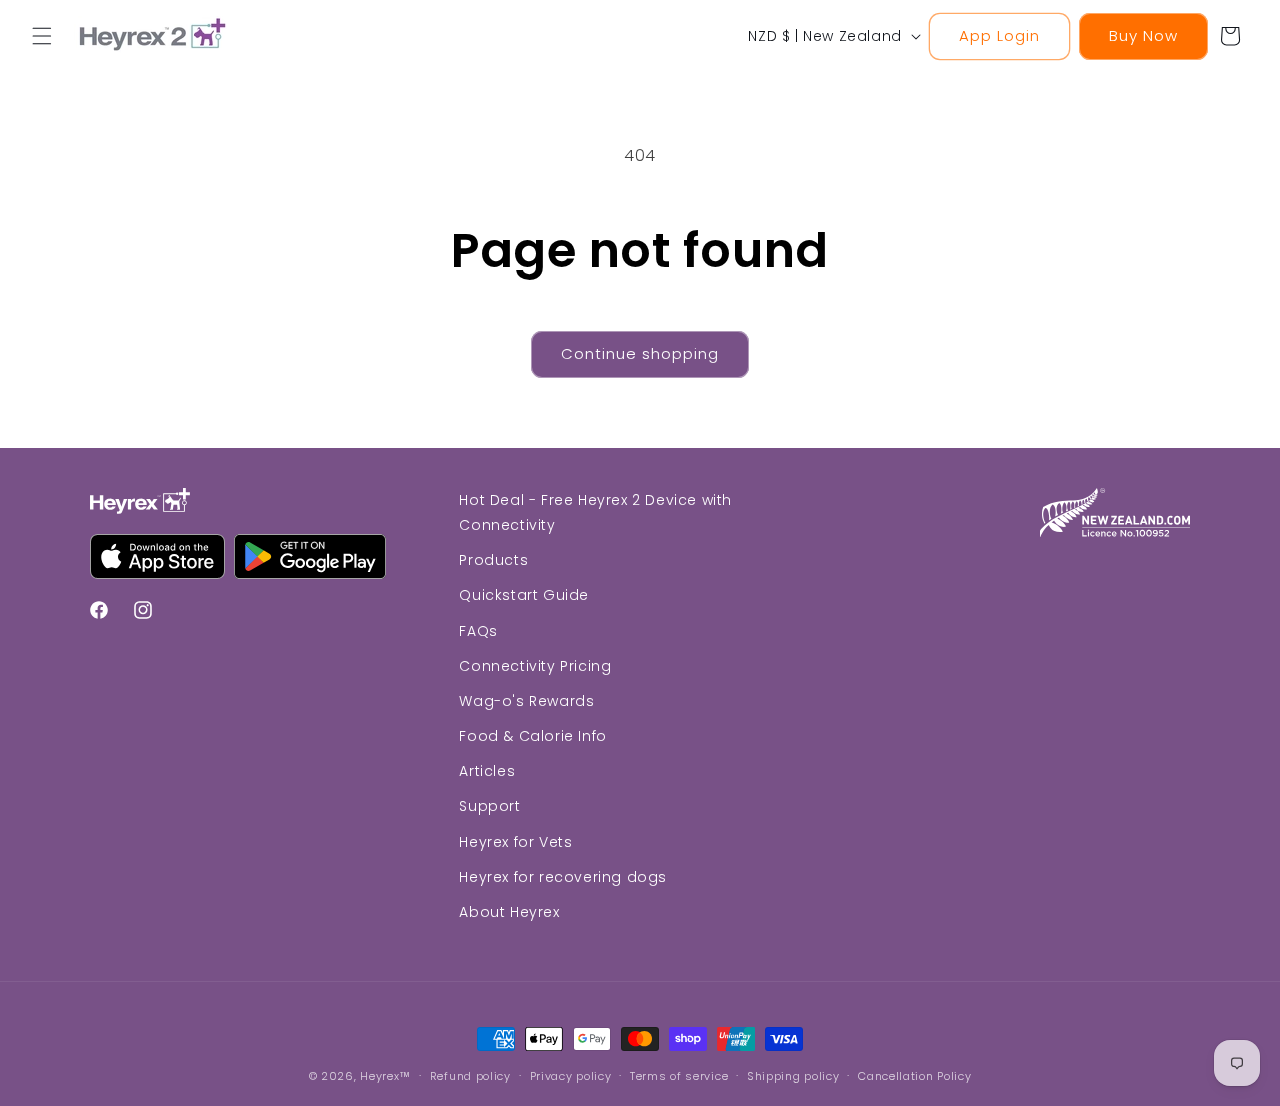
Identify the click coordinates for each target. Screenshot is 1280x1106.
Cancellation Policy (914, 1075)
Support (489, 807)
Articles (487, 772)
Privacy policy (571, 1075)
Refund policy (470, 1075)
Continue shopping (640, 353)
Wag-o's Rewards (526, 701)
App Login (999, 35)
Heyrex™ (385, 1076)
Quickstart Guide (524, 596)
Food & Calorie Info (532, 736)
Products (493, 561)
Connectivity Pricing (535, 666)
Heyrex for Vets (515, 842)
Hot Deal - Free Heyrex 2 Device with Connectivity (595, 512)
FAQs (478, 631)
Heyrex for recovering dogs (563, 877)
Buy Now (1143, 35)
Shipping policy (793, 1075)
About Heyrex (509, 912)
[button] (42, 36)
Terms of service (679, 1075)
